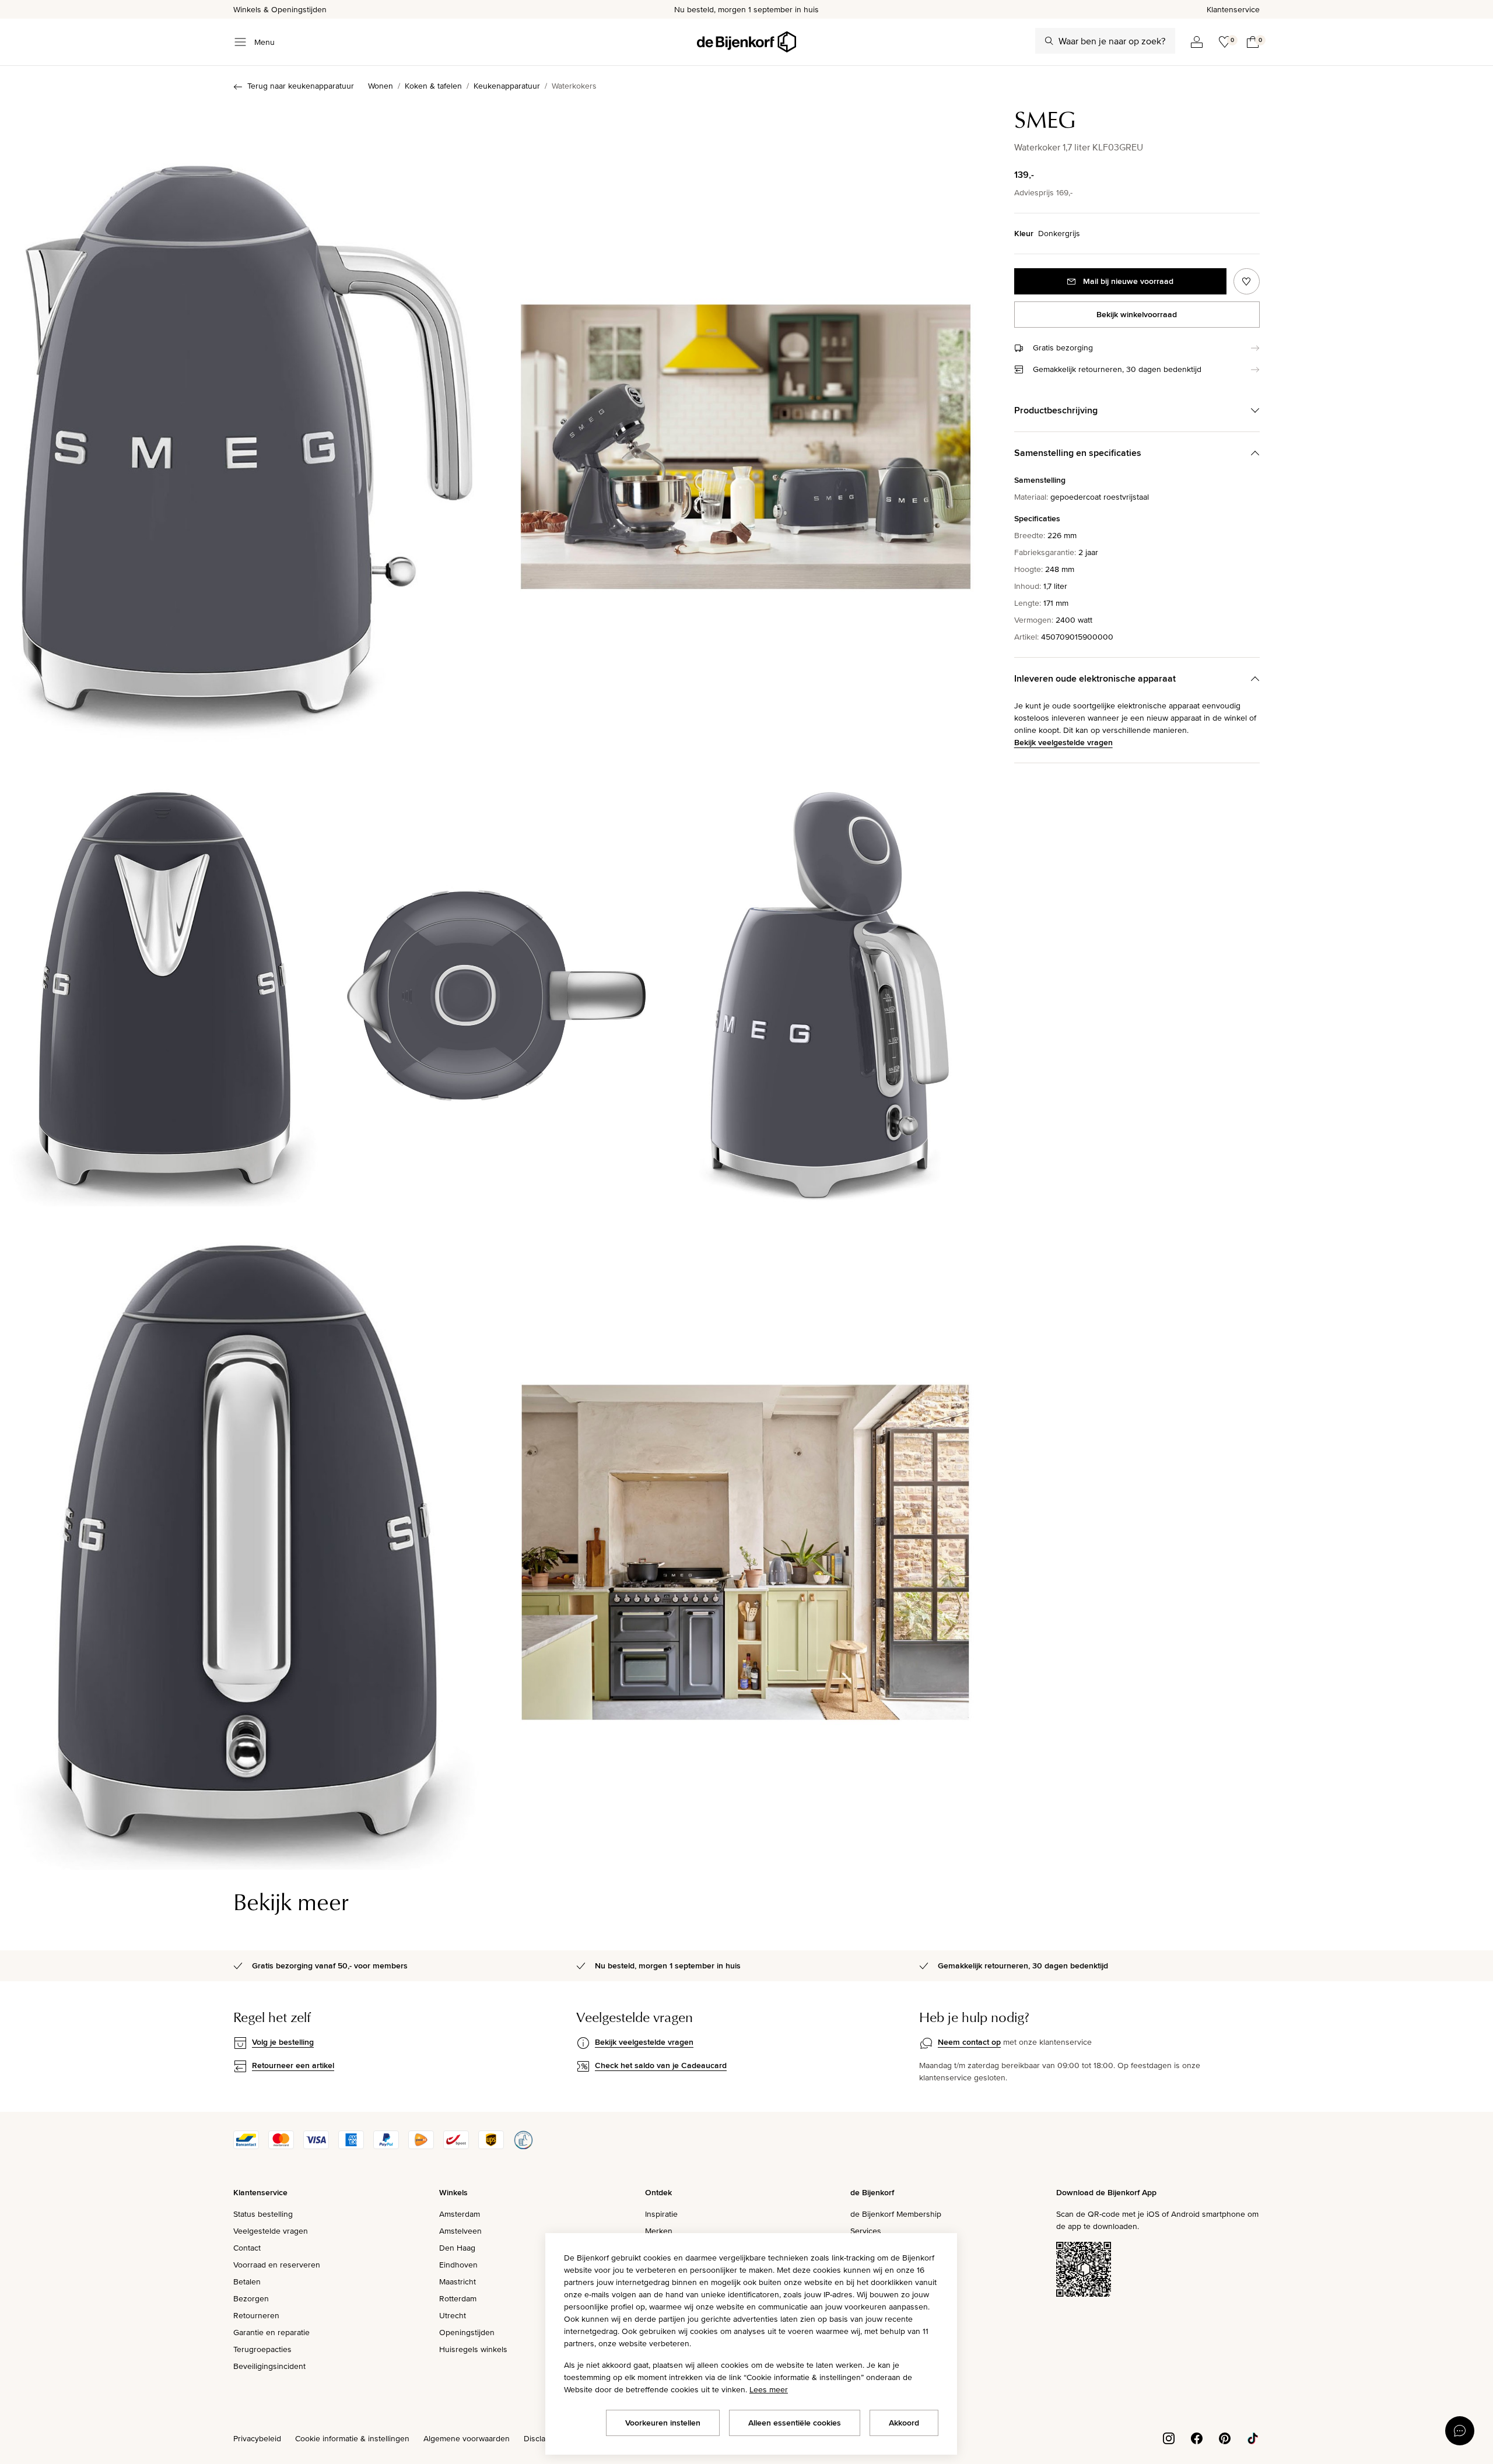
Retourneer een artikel (293, 2065)
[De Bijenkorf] (746, 42)
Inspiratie (661, 2214)
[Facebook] (1197, 2438)
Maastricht (458, 2282)
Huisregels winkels (473, 2349)
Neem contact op (969, 2042)
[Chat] (1460, 2431)
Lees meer (769, 2389)
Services (866, 2231)
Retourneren (256, 2315)
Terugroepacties (262, 2349)
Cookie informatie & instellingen (352, 2438)
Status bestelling (263, 2214)
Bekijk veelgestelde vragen (1063, 742)
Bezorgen (251, 2298)
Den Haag (457, 2248)
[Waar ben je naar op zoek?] (1049, 41)
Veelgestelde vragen (271, 2231)
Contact (247, 2248)
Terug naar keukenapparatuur (301, 86)
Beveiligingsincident (269, 2366)
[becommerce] (523, 2146)
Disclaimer (542, 2438)
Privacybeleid (257, 2438)
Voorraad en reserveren (277, 2265)
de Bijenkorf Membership (896, 2214)
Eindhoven (458, 2265)
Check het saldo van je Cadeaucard (661, 2065)
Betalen (247, 2282)
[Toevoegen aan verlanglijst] (1247, 281)
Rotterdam (458, 2298)
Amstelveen (460, 2231)
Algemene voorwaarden (467, 2438)
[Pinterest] (1225, 2438)
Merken (659, 2231)
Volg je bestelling (283, 2042)
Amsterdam (460, 2214)
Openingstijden (467, 2332)
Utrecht (453, 2315)
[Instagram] (1169, 2438)
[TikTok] (1253, 2438)
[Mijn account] (1197, 42)
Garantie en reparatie (271, 2332)
